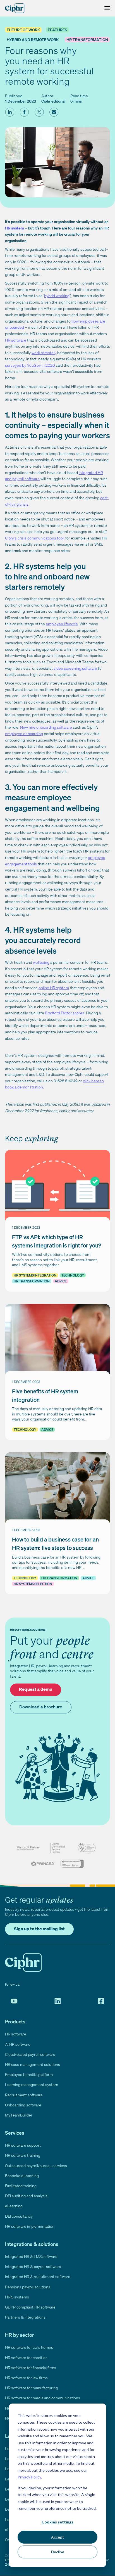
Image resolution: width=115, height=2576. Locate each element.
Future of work (23, 30)
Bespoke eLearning (22, 2176)
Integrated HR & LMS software (31, 2256)
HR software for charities (26, 2358)
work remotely (44, 353)
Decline (58, 2552)
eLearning (14, 2206)
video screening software (75, 668)
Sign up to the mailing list (39, 1929)
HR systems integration (35, 1275)
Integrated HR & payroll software (33, 2266)
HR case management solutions (33, 2064)
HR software (16, 340)
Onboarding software (23, 2105)
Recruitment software (24, 2095)
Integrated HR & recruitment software (38, 2277)
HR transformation (87, 40)
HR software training (23, 2155)
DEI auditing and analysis (26, 2196)
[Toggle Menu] (106, 8)
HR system (15, 228)
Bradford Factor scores (65, 1013)
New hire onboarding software (46, 727)
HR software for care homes (29, 2347)
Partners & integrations (25, 2317)
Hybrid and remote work (33, 40)
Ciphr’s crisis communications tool (34, 538)
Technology (73, 1275)
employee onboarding (24, 734)
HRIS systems (17, 2297)
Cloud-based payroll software (30, 2054)
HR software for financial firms (31, 2368)
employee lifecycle (62, 624)
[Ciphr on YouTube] (14, 2001)
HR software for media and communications (43, 2398)
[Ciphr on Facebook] (101, 2001)
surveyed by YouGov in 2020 (30, 365)
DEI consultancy (19, 2216)
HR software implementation (30, 2226)
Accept (57, 2537)
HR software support (23, 2145)
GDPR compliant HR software (30, 2307)
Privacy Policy (29, 2477)
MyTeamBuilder (19, 2115)
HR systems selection (33, 1584)
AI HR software (18, 2044)
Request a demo (36, 1689)
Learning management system (32, 2084)
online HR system (54, 988)
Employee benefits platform (29, 2074)
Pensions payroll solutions (28, 2287)
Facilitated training (21, 2186)
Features (57, 30)
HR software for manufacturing (31, 2388)
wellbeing (41, 962)
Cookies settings (57, 2522)
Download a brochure (41, 1707)
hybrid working (57, 296)
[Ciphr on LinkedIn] (58, 2001)
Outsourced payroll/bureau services (36, 2166)
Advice (61, 1281)
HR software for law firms (26, 2378)
